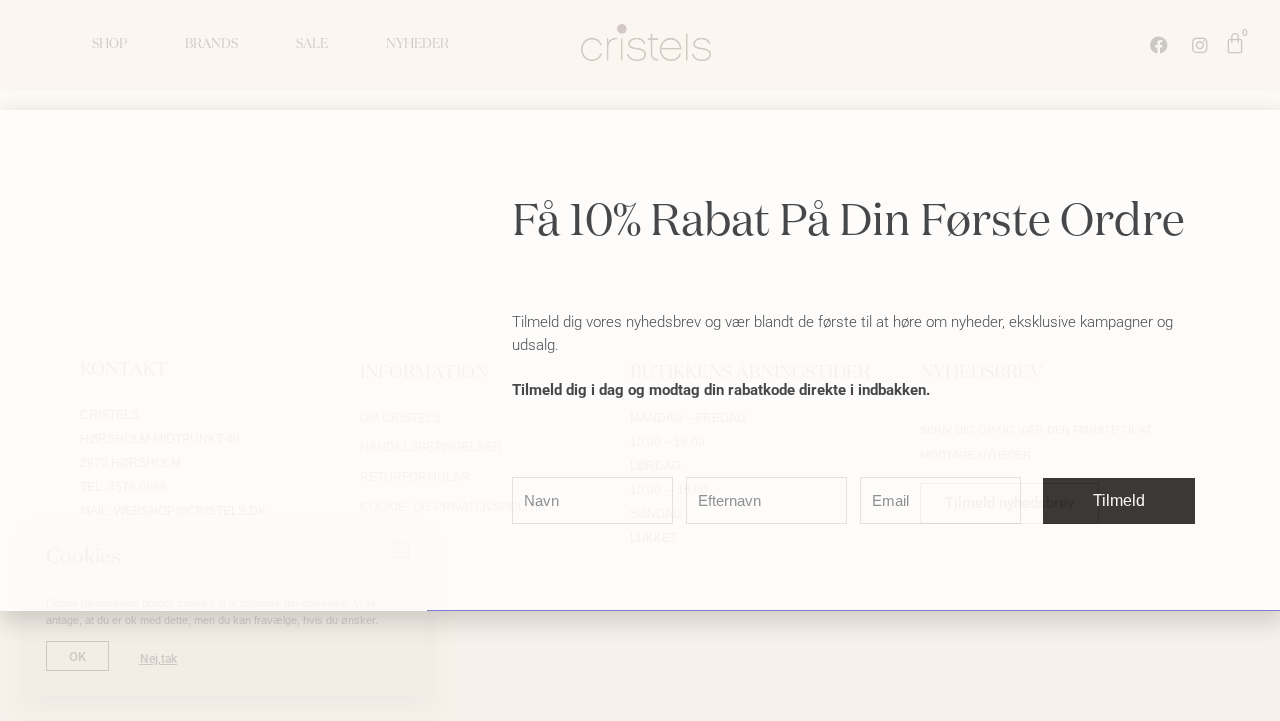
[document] (640, 360)
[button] (1252, 137)
